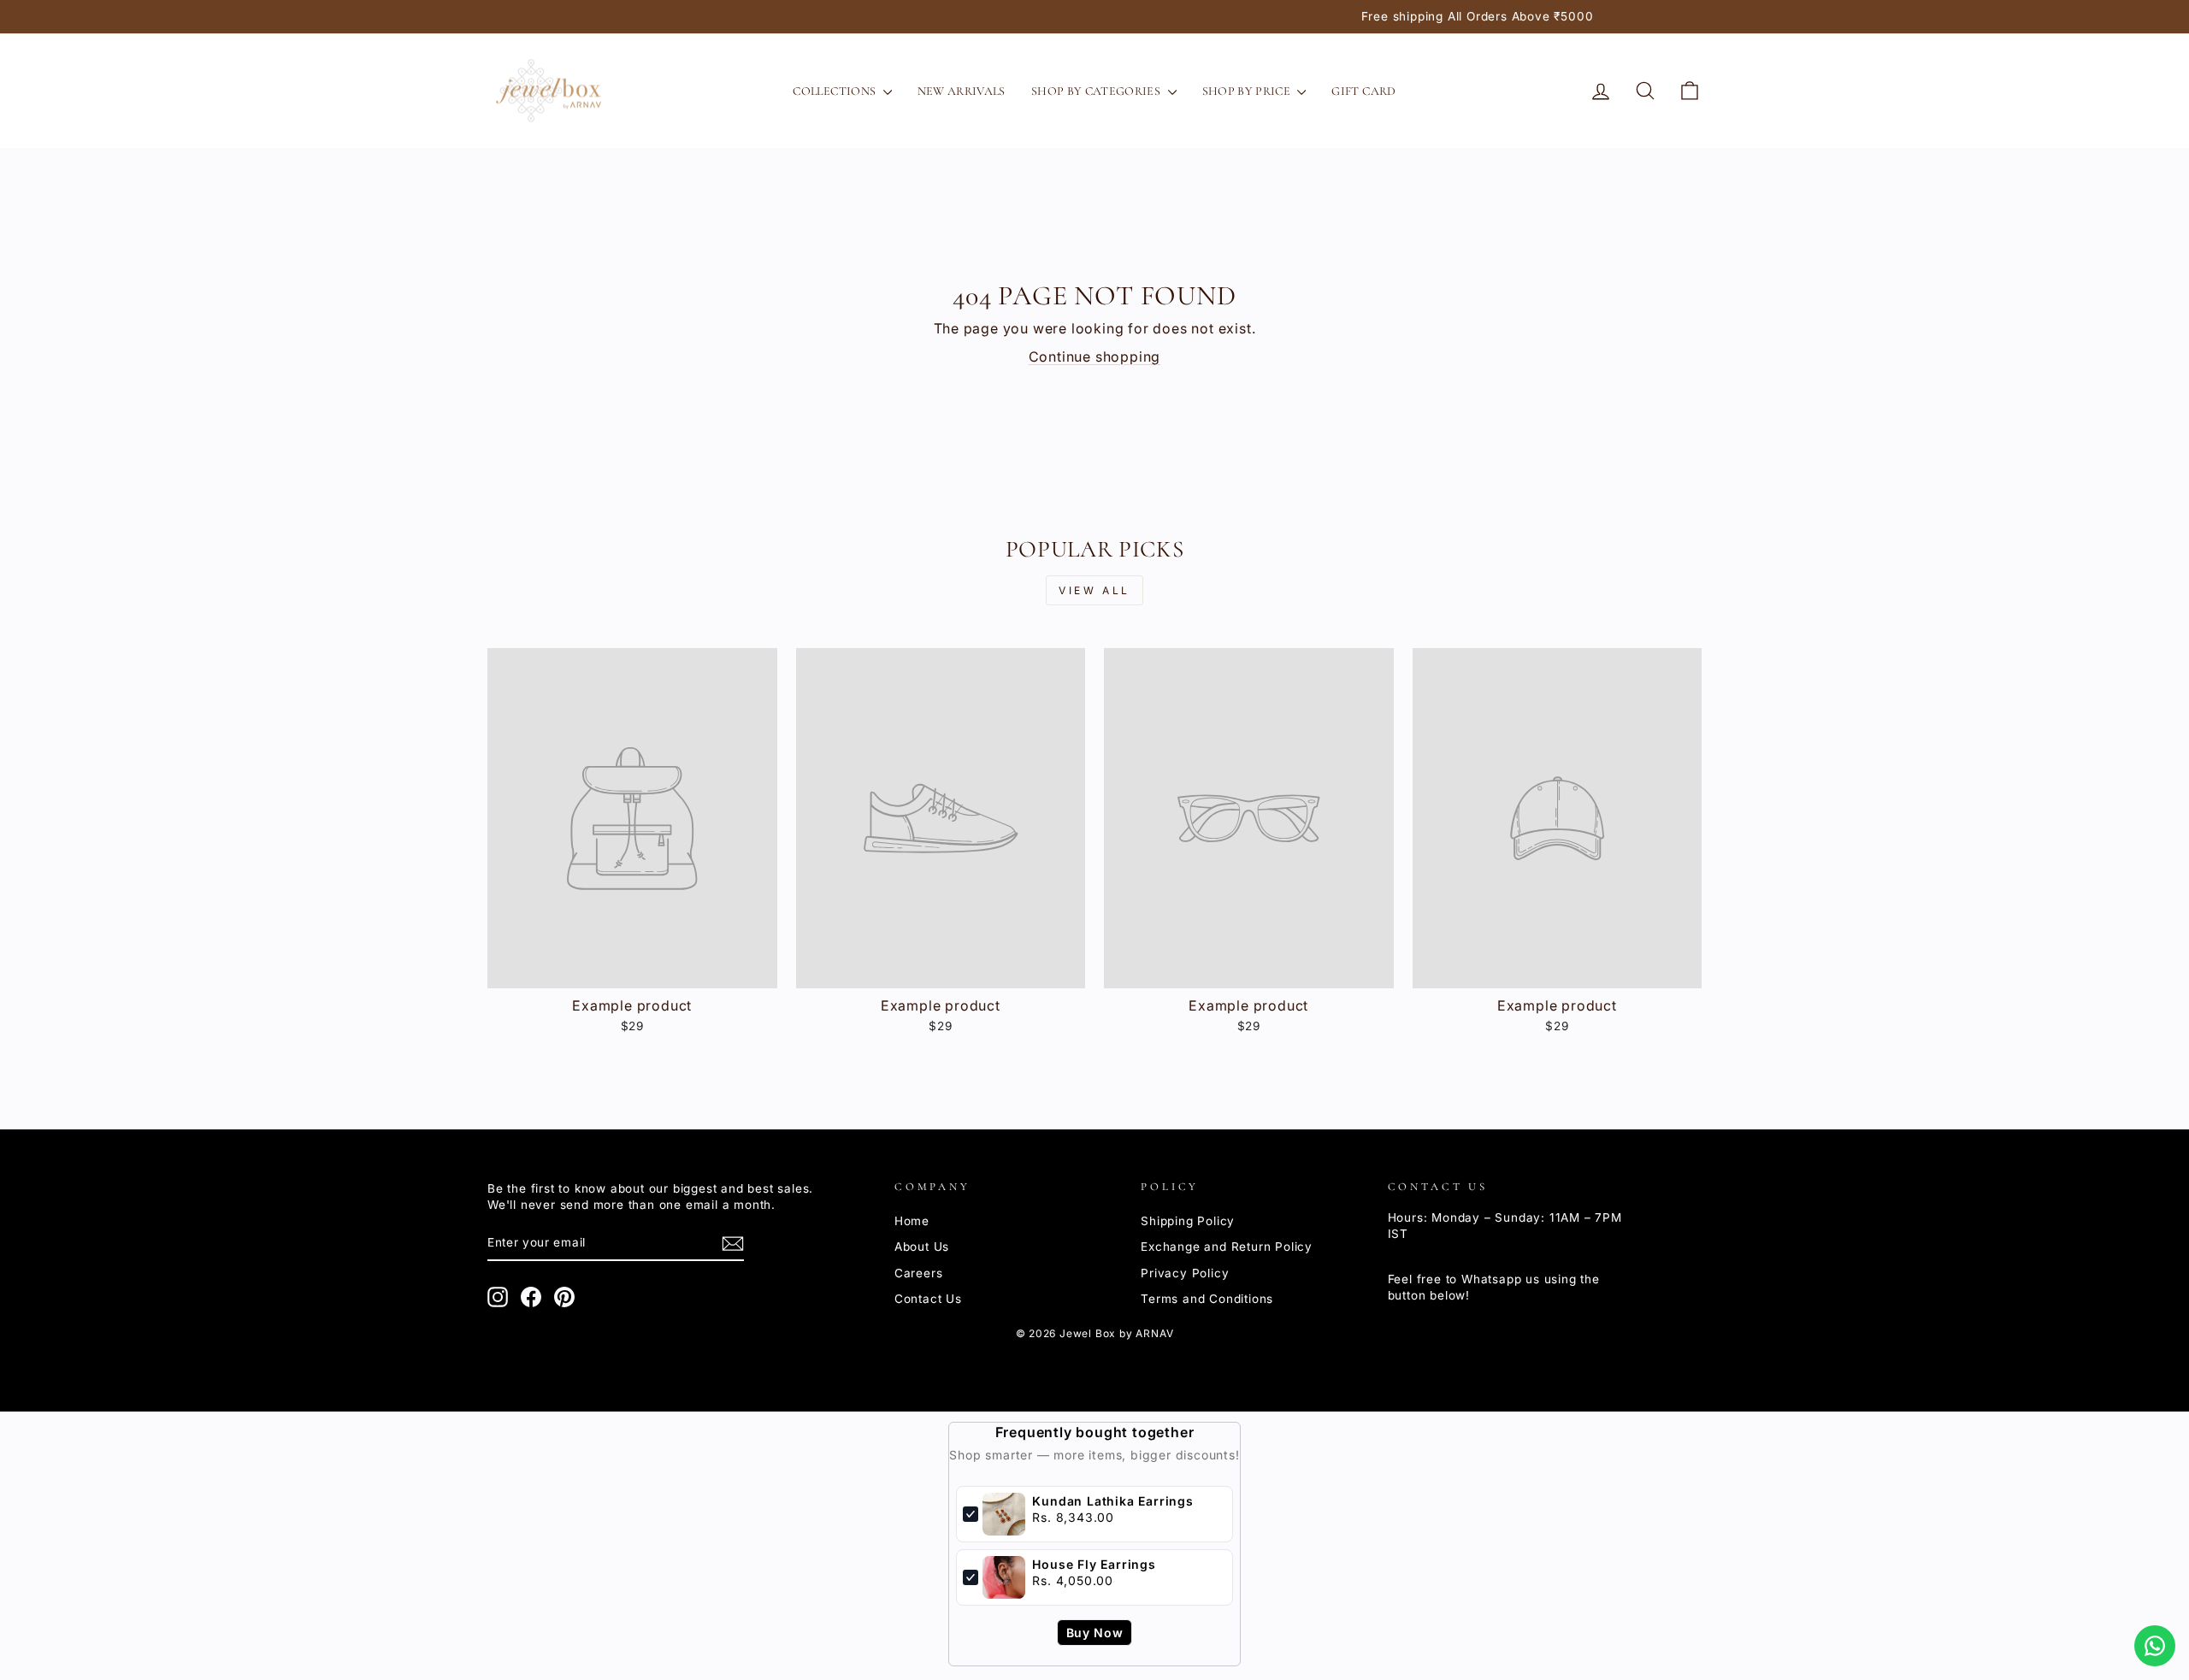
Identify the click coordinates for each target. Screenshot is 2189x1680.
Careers (919, 1273)
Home (912, 1221)
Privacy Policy (1185, 1273)
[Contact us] (2155, 1646)
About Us (922, 1247)
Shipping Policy (1188, 1221)
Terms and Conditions (1207, 1299)
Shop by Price (1248, 91)
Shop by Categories (1097, 91)
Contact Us (928, 1299)
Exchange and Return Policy (1227, 1247)
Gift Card (1363, 91)
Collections (835, 91)
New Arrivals (962, 91)
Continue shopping (1095, 357)
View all (1094, 590)
